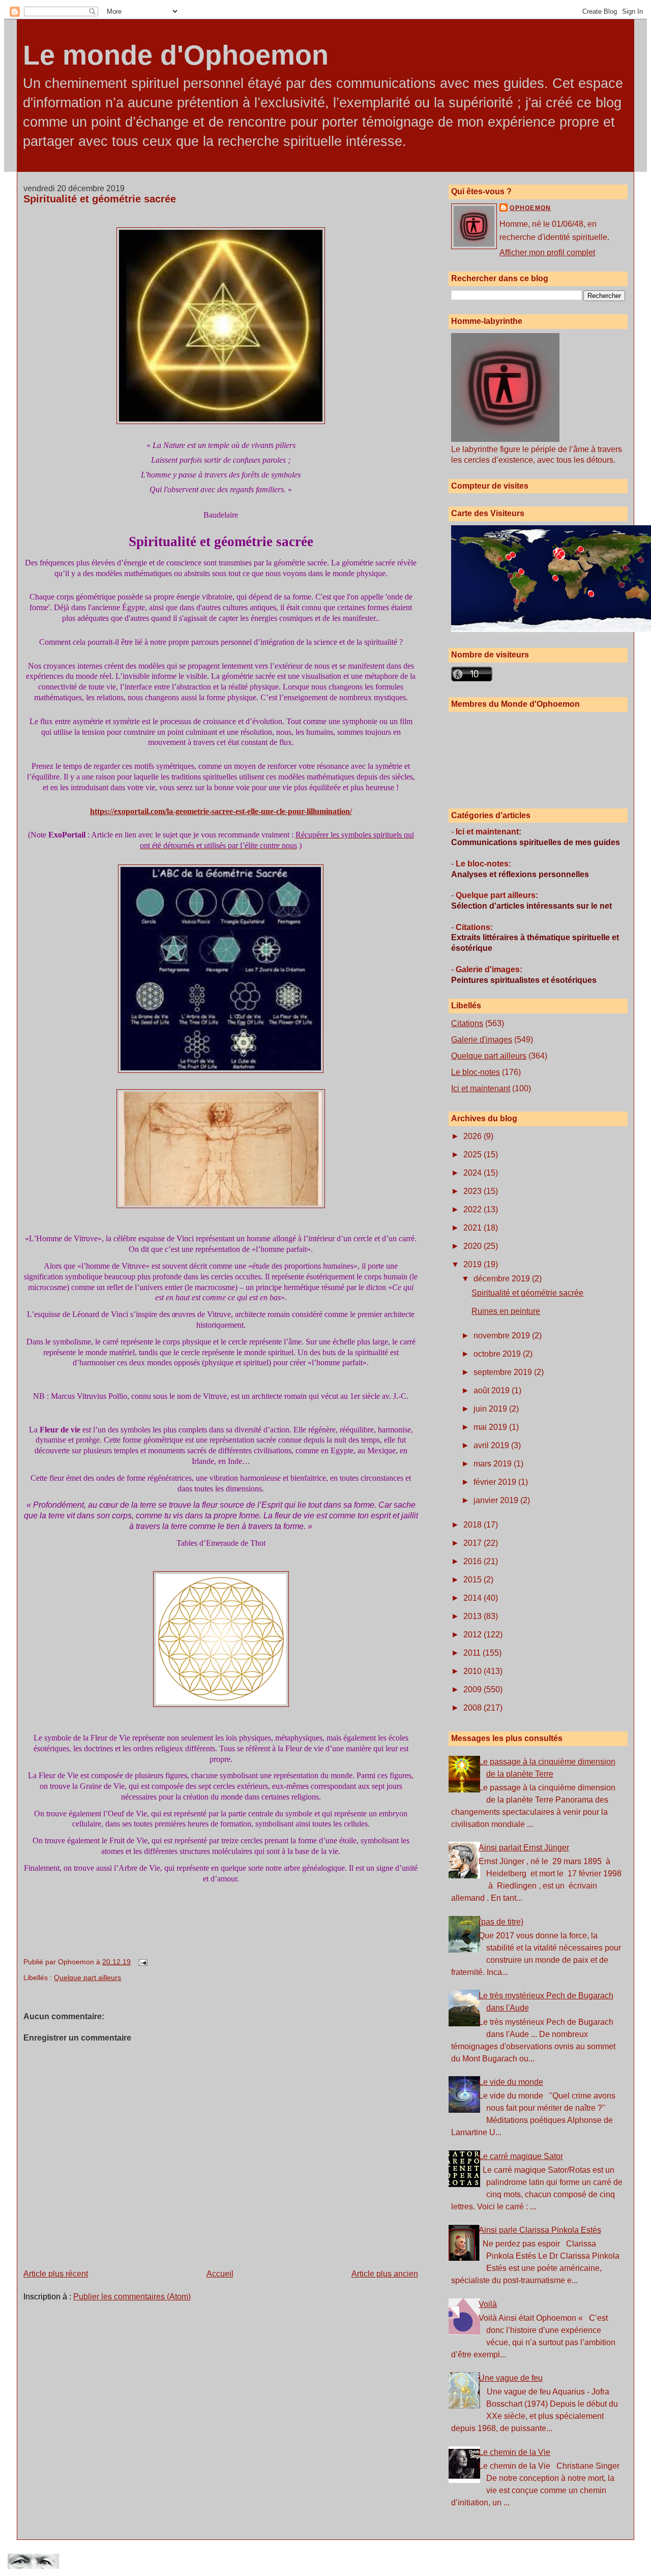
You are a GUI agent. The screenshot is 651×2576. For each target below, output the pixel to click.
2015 (474, 1580)
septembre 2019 (504, 1372)
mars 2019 (494, 1464)
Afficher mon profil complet (547, 252)
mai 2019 (491, 1427)
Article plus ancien (385, 2274)
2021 (474, 1228)
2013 (474, 1616)
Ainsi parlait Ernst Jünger (524, 1848)
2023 (474, 1191)
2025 (474, 1155)
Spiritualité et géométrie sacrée (100, 199)
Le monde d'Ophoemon (176, 55)
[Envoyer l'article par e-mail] (141, 1962)
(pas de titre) (501, 1922)
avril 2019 (492, 1445)
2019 (474, 1264)
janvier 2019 (497, 1500)
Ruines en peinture (506, 1311)
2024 (474, 1173)
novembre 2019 (503, 1336)
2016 (474, 1561)
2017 (474, 1543)
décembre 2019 (503, 1279)
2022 (474, 1209)
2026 (474, 1136)
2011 (473, 1653)
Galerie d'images (482, 1040)
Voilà (488, 2304)
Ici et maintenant (481, 1088)
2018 (474, 1525)
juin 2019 (491, 1409)
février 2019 (496, 1482)
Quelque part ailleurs (87, 1978)
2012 (474, 1635)
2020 (474, 1246)
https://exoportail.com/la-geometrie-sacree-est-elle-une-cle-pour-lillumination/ (221, 811)
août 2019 (493, 1390)
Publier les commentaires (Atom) (132, 2297)
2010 (474, 1671)
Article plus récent (56, 2274)
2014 (474, 1598)
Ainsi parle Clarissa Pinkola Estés (540, 2230)
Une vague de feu (511, 2378)
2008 (474, 1708)
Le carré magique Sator (521, 2156)
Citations (467, 1023)
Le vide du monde (511, 2082)
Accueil (220, 2274)
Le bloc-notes (476, 1072)
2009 (474, 1689)
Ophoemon (530, 208)
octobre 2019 (498, 1354)
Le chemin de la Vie (514, 2452)
